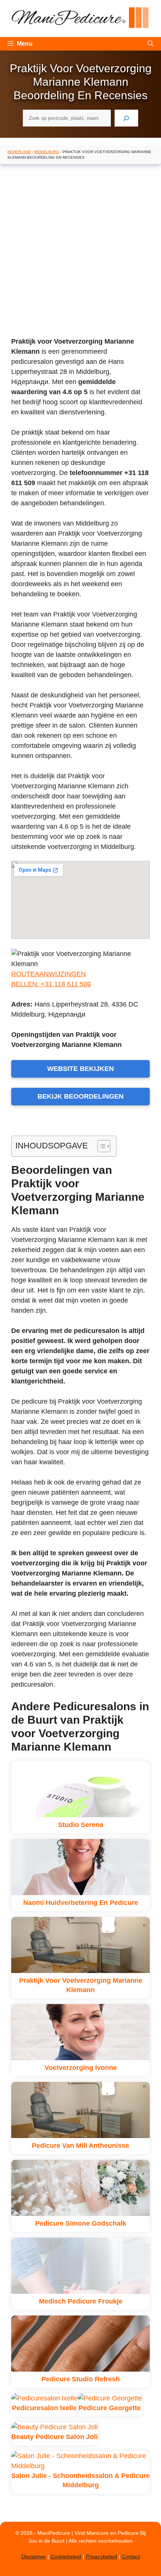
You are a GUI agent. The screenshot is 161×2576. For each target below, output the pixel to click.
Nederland (19, 152)
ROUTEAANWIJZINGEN (48, 974)
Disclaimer (34, 2557)
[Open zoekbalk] (151, 44)
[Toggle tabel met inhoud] (100, 1146)
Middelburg (47, 152)
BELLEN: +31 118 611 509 (51, 984)
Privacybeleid (101, 2557)
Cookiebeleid (66, 2557)
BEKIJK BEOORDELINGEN (80, 1096)
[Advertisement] (80, 252)
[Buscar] (126, 118)
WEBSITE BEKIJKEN (80, 1069)
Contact (131, 2557)
